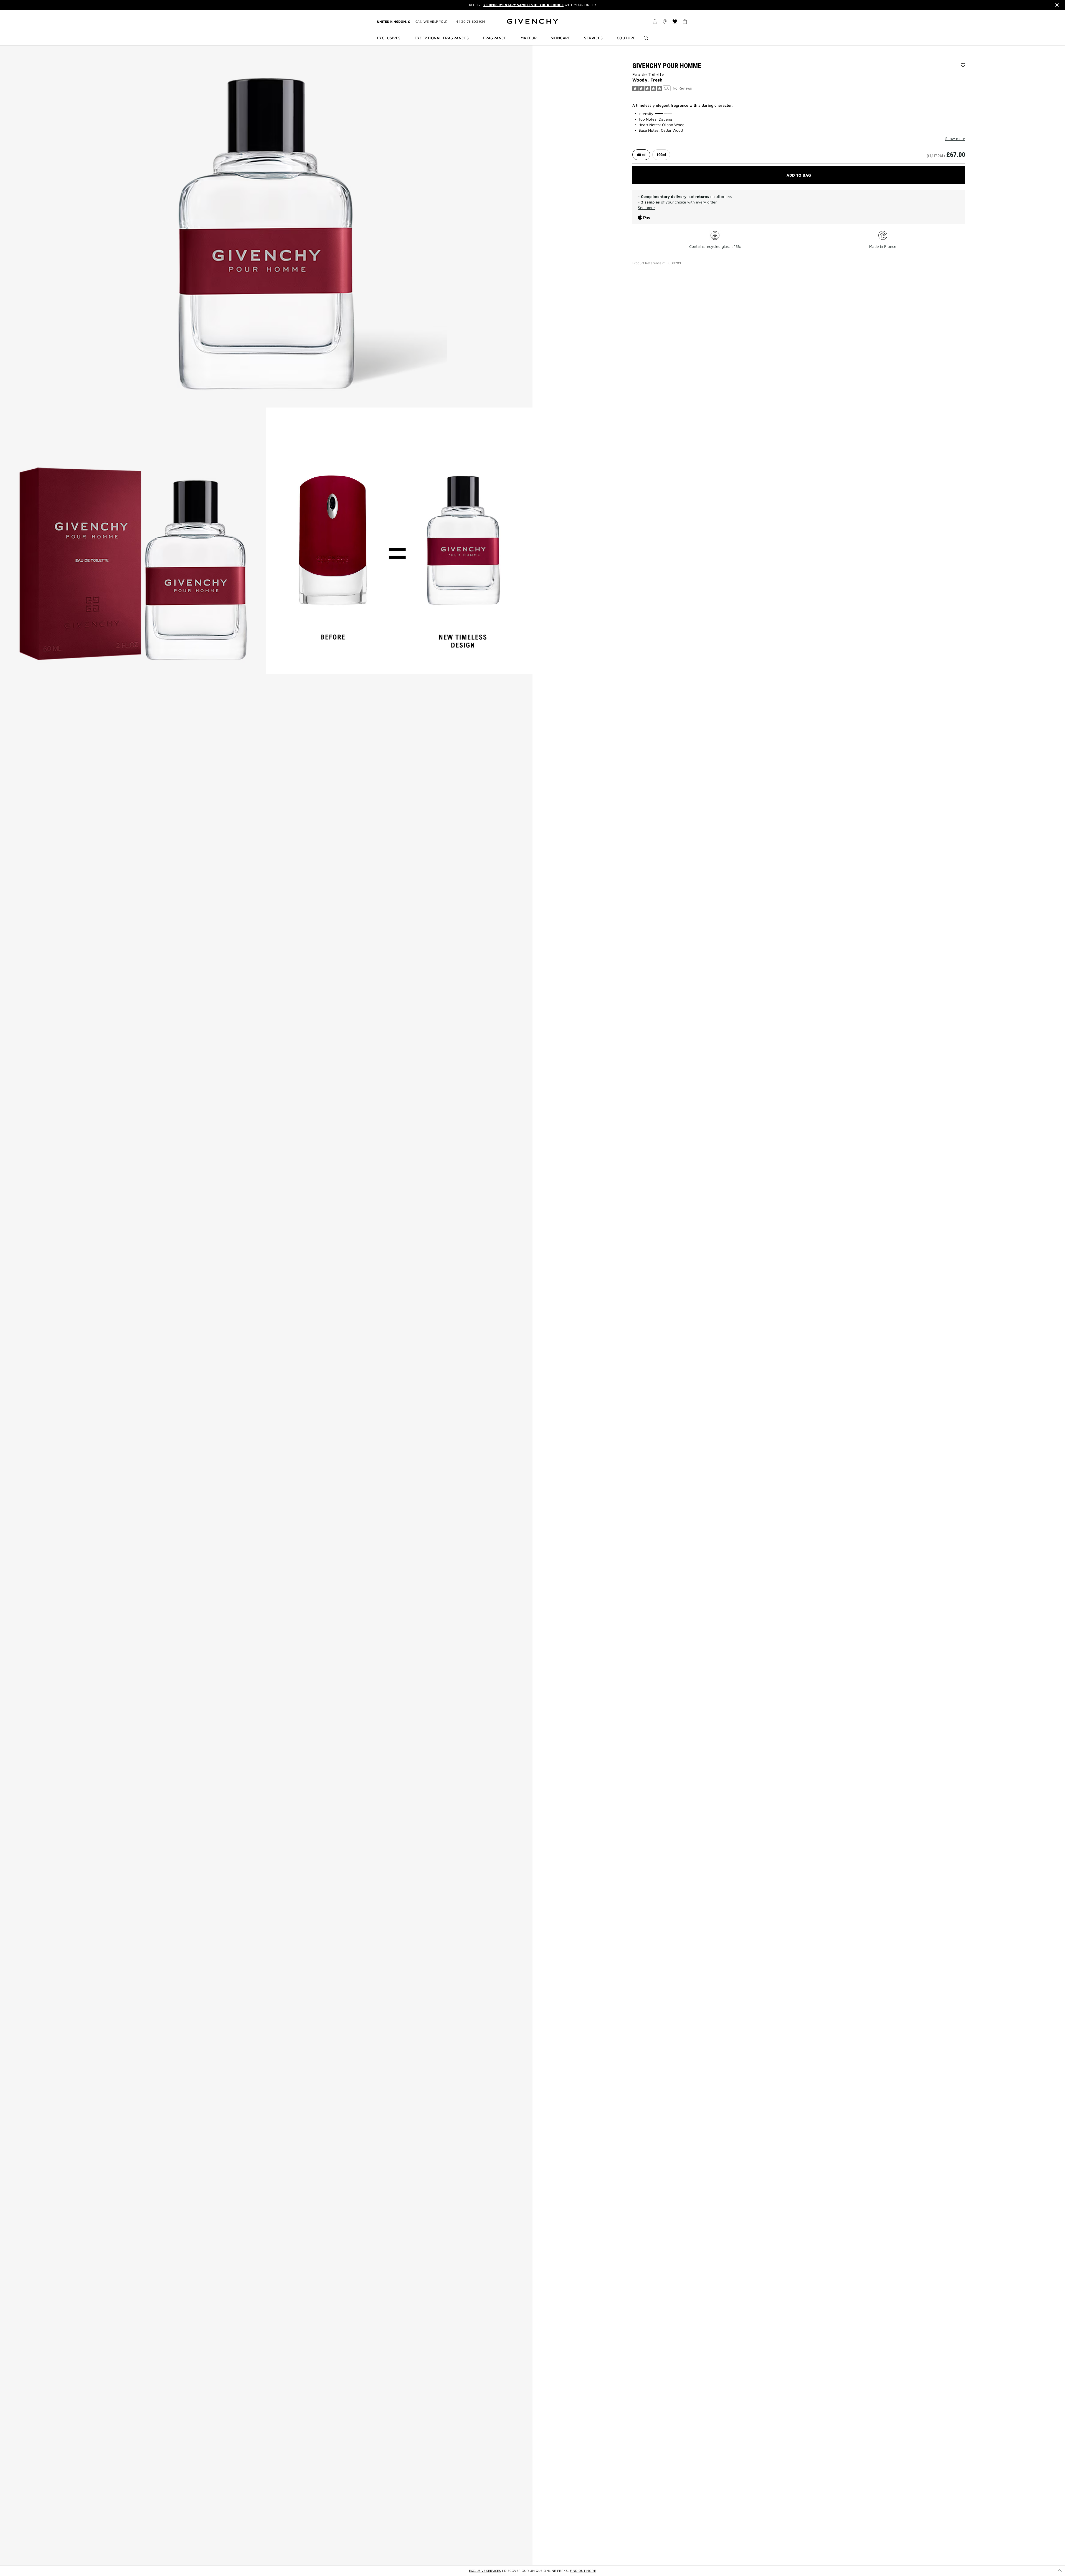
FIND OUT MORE (583, 2571)
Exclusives (389, 38)
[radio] (641, 155)
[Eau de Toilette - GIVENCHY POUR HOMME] (266, 226)
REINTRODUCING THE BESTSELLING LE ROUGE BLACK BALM (533, 5)
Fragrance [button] (495, 38)
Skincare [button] (561, 38)
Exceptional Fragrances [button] (442, 38)
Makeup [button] (529, 38)
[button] (655, 22)
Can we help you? (432, 21)
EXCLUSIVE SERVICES (485, 2571)
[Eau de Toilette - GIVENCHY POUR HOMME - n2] (133, 541)
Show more (955, 139)
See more (646, 208)
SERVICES (593, 38)
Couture (626, 38)
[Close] (1057, 5)
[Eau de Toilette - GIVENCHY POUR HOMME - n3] (399, 541)
